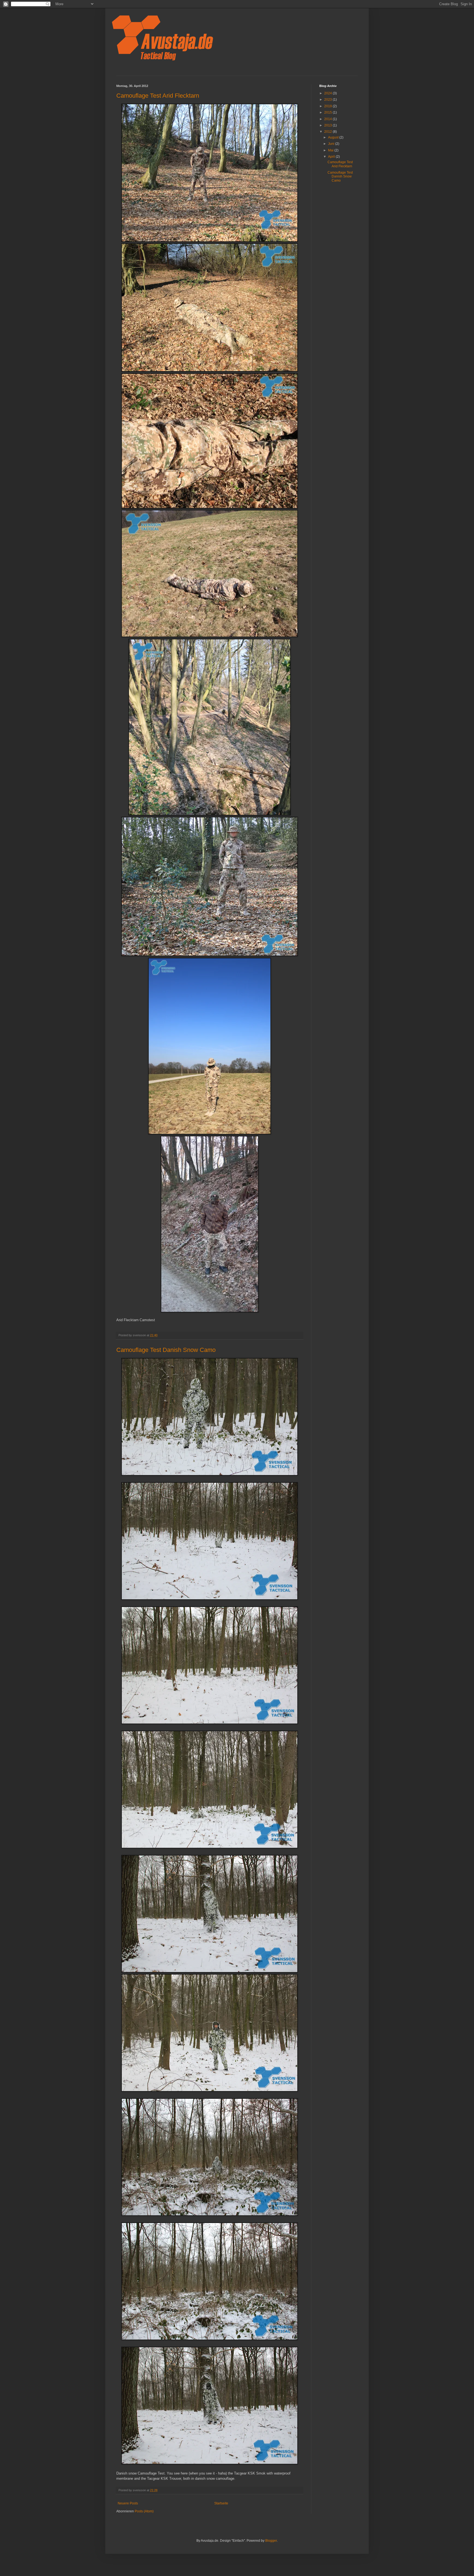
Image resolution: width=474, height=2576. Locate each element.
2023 (328, 100)
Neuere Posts (128, 2503)
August (334, 137)
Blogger (271, 2541)
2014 (328, 119)
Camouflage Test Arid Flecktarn (158, 96)
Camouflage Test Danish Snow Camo (166, 1350)
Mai (331, 150)
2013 (328, 125)
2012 (328, 132)
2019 (328, 106)
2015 (328, 112)
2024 (328, 93)
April (332, 157)
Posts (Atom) (144, 2511)
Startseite (221, 2503)
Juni (332, 144)
